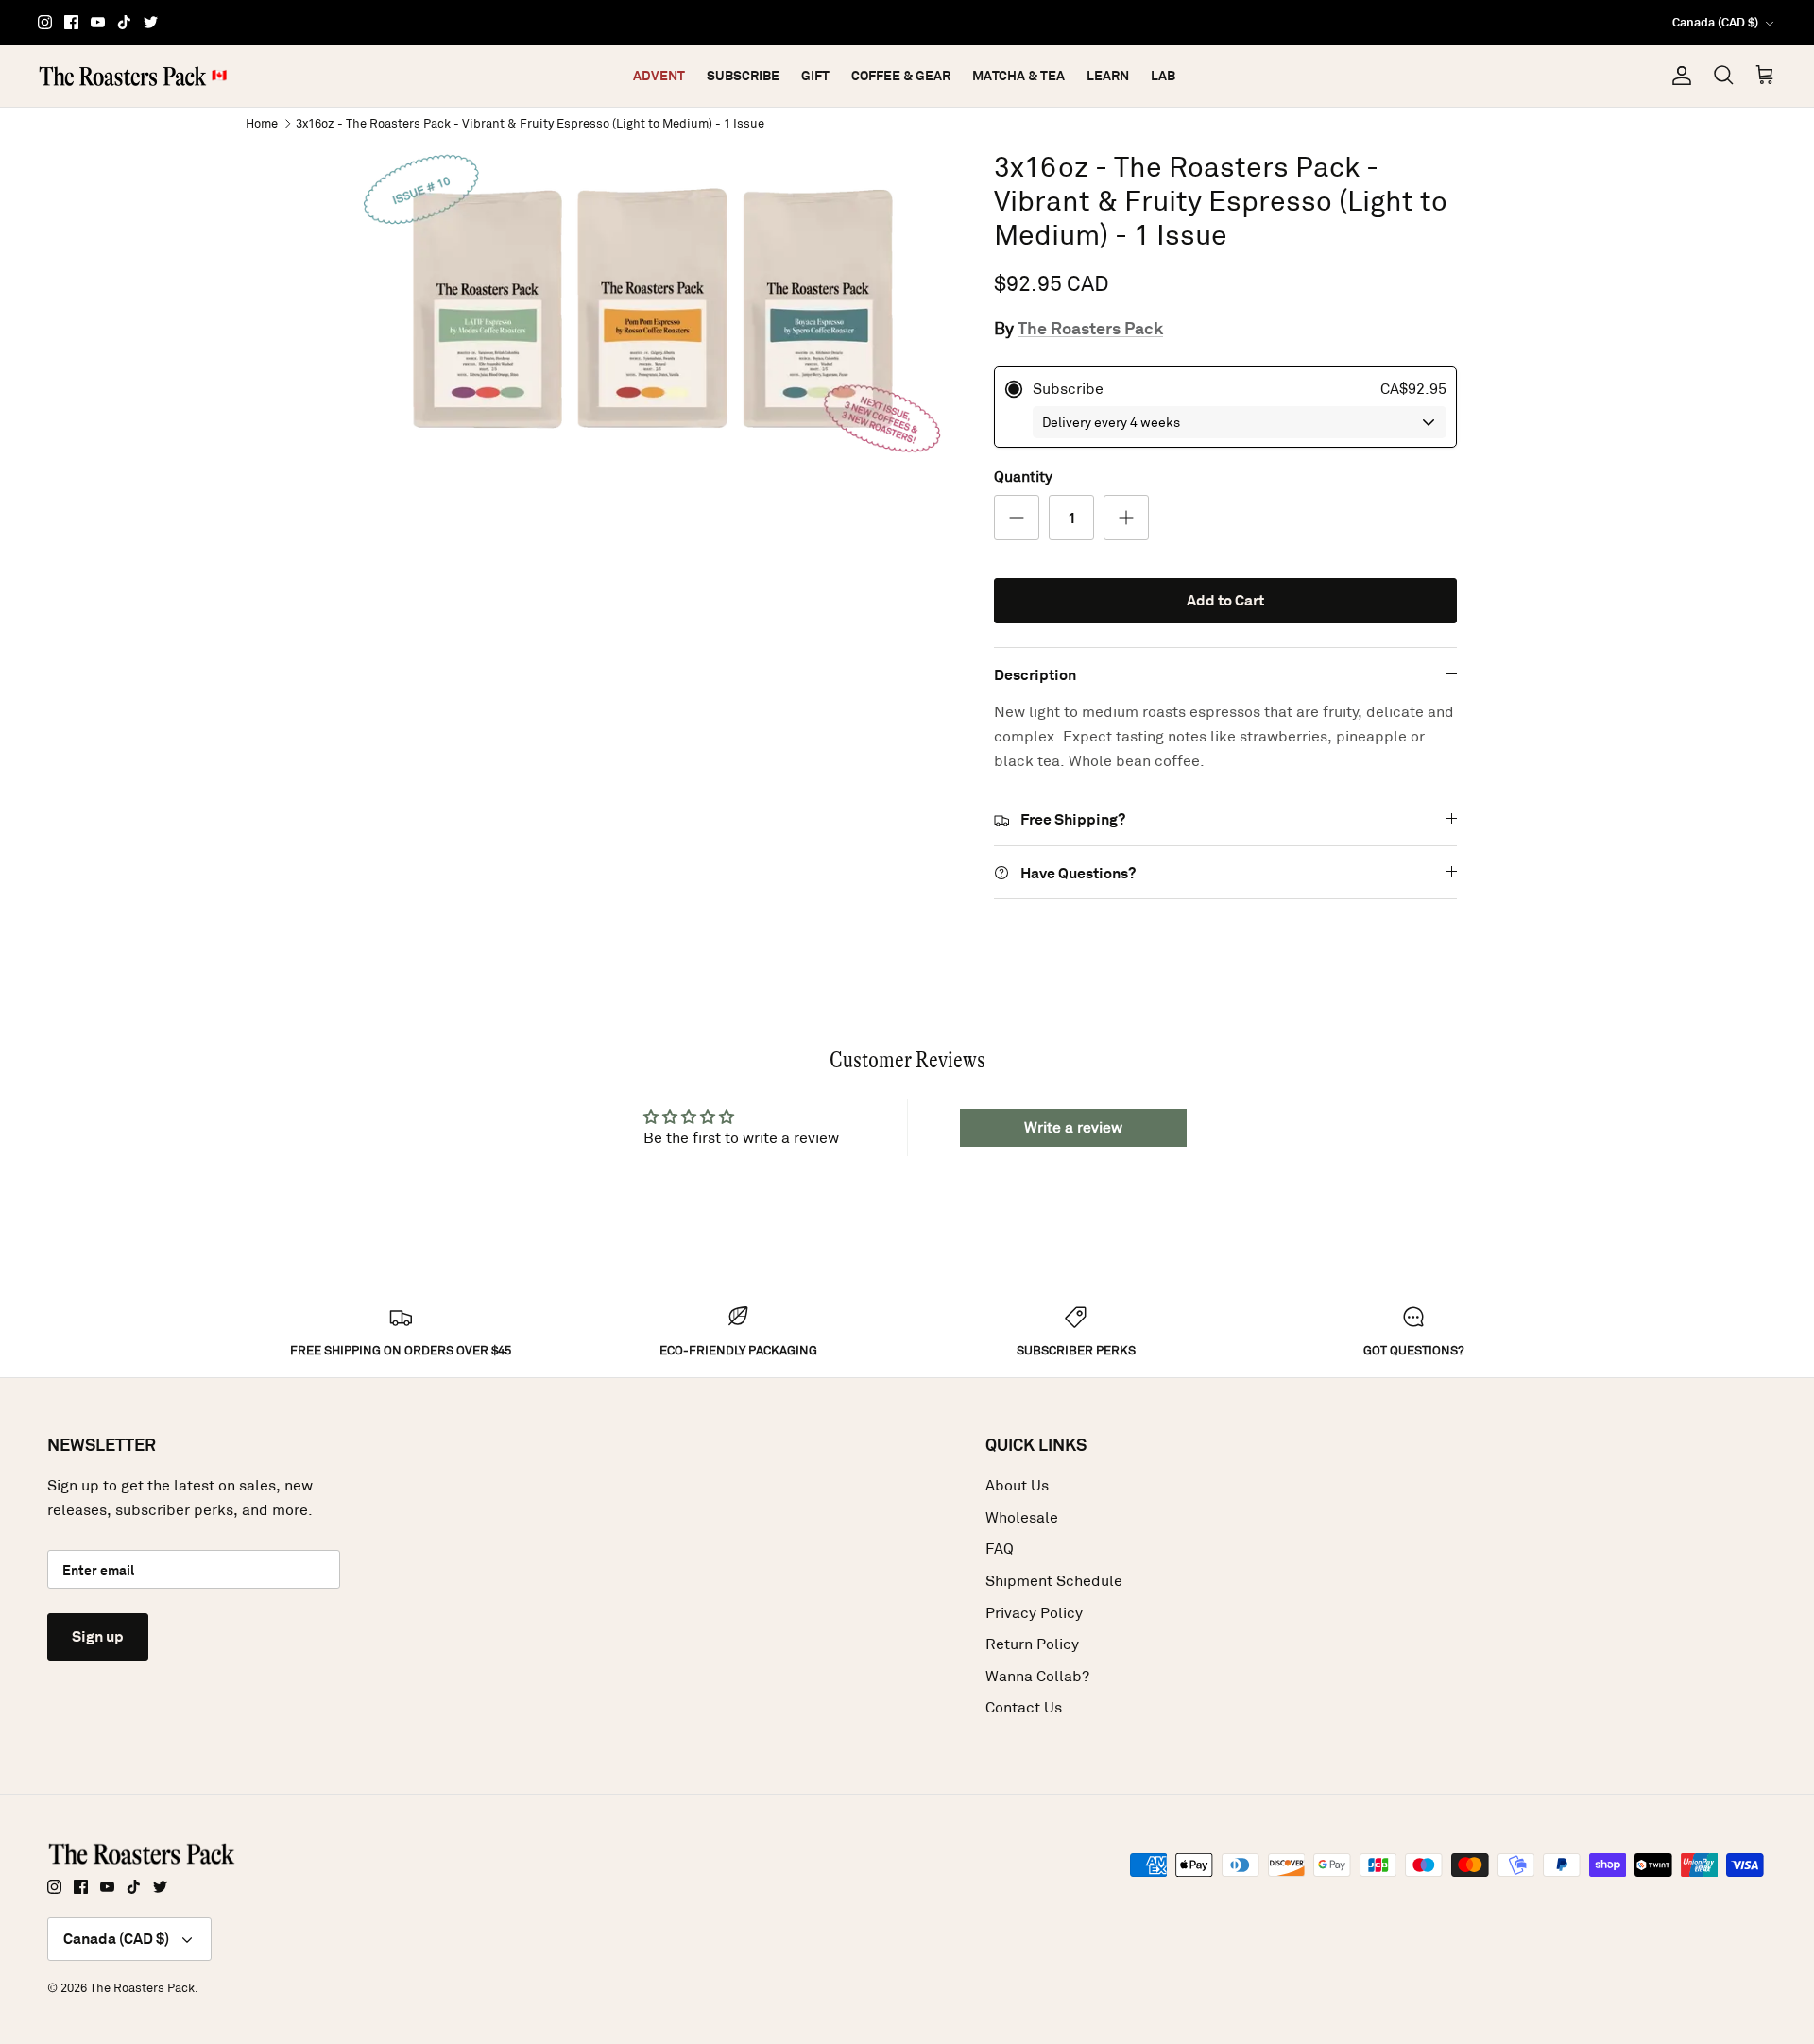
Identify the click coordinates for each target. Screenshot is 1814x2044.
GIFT (815, 76)
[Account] (1678, 76)
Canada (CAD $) (1715, 22)
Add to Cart (1225, 600)
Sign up (98, 1636)
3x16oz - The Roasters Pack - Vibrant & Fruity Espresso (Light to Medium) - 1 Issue (530, 122)
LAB (1163, 76)
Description (1035, 675)
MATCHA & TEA (1018, 76)
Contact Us (1024, 1707)
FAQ (1000, 1549)
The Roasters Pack (1090, 328)
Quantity (1023, 477)
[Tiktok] (124, 22)
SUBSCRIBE (743, 76)
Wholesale (1022, 1517)
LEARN (1108, 76)
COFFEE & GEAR (901, 76)
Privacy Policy (1034, 1613)
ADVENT (659, 76)
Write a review (1073, 1127)
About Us (1017, 1485)
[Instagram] (45, 22)
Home (262, 122)
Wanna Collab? (1037, 1676)
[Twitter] (151, 22)
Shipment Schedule (1054, 1581)
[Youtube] (98, 22)
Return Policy (1032, 1644)
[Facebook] (71, 22)
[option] (655, 309)
